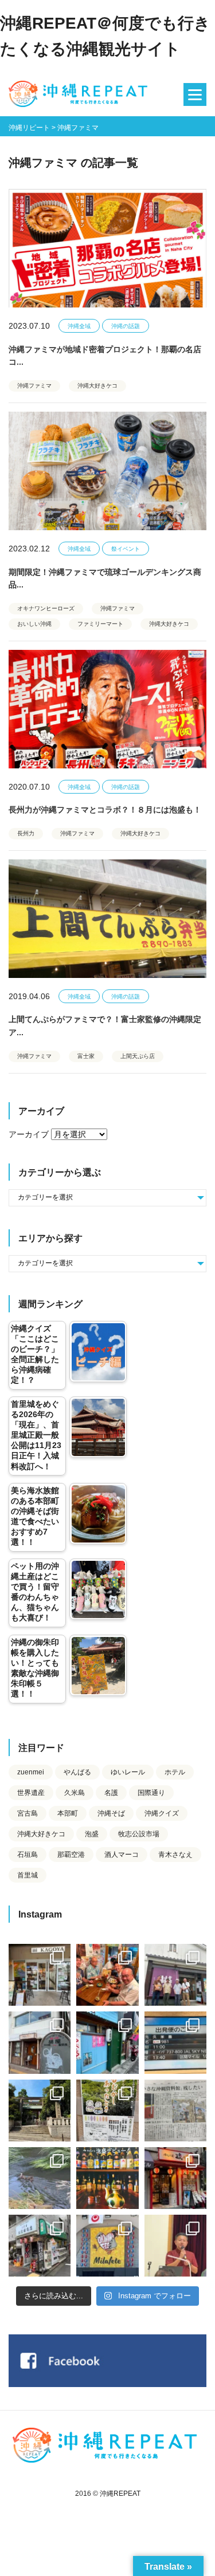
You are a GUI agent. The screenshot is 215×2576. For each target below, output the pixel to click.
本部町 (68, 1813)
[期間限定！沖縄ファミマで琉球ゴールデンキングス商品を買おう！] (107, 471)
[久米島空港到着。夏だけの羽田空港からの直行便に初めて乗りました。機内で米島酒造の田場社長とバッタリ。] (175, 2042)
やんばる (77, 1772)
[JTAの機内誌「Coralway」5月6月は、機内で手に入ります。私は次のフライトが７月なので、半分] (107, 2178)
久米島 (75, 1793)
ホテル (175, 1772)
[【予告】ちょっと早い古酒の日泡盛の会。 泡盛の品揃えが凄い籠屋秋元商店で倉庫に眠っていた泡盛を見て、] (175, 1975)
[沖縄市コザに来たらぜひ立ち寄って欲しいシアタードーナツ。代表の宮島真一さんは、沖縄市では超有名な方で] (40, 2042)
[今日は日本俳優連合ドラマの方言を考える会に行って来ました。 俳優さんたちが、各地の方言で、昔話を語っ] (107, 2110)
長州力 (26, 833)
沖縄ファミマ (34, 386)
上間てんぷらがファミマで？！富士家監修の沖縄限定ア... (105, 1025)
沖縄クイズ (162, 1813)
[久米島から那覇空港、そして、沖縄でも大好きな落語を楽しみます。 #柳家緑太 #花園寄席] (107, 2042)
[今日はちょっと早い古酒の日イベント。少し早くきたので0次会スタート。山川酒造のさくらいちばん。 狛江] (40, 1975)
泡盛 (92, 1834)
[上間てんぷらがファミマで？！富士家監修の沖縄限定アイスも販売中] (107, 919)
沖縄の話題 (126, 326)
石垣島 (28, 1855)
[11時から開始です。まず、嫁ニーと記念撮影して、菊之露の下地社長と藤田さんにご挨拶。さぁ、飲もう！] (107, 2246)
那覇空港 (71, 1855)
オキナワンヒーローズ (46, 608)
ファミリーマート (100, 624)
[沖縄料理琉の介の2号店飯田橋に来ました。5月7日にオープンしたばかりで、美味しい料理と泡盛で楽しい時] (175, 2178)
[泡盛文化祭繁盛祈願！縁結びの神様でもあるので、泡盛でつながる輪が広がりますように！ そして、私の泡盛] (40, 2110)
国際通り (151, 1793)
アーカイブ (29, 1134)
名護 (111, 1793)
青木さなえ (175, 1855)
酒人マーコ (122, 1855)
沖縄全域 (79, 326)
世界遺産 (31, 1793)
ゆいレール (128, 1772)
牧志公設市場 (139, 1834)
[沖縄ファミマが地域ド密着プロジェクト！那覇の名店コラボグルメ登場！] (107, 248)
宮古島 (28, 1813)
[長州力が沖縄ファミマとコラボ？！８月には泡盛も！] (107, 709)
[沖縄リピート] (80, 94)
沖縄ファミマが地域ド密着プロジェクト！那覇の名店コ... (105, 356)
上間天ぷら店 (138, 1056)
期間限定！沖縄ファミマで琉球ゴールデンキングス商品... (105, 578)
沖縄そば (111, 1813)
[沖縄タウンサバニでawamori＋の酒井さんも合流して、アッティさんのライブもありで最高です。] (107, 1975)
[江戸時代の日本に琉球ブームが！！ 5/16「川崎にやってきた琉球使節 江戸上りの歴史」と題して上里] (175, 2246)
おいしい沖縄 (34, 624)
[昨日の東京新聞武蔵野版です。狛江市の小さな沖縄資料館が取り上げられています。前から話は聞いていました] (175, 2110)
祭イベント (126, 549)
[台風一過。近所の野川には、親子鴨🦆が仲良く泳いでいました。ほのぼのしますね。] (40, 2178)
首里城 (28, 1875)
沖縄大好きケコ (97, 386)
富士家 (86, 1056)
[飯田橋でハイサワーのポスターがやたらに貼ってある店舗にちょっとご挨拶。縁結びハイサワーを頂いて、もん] (40, 2246)
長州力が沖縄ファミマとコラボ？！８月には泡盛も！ (105, 810)
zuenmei (31, 1772)
